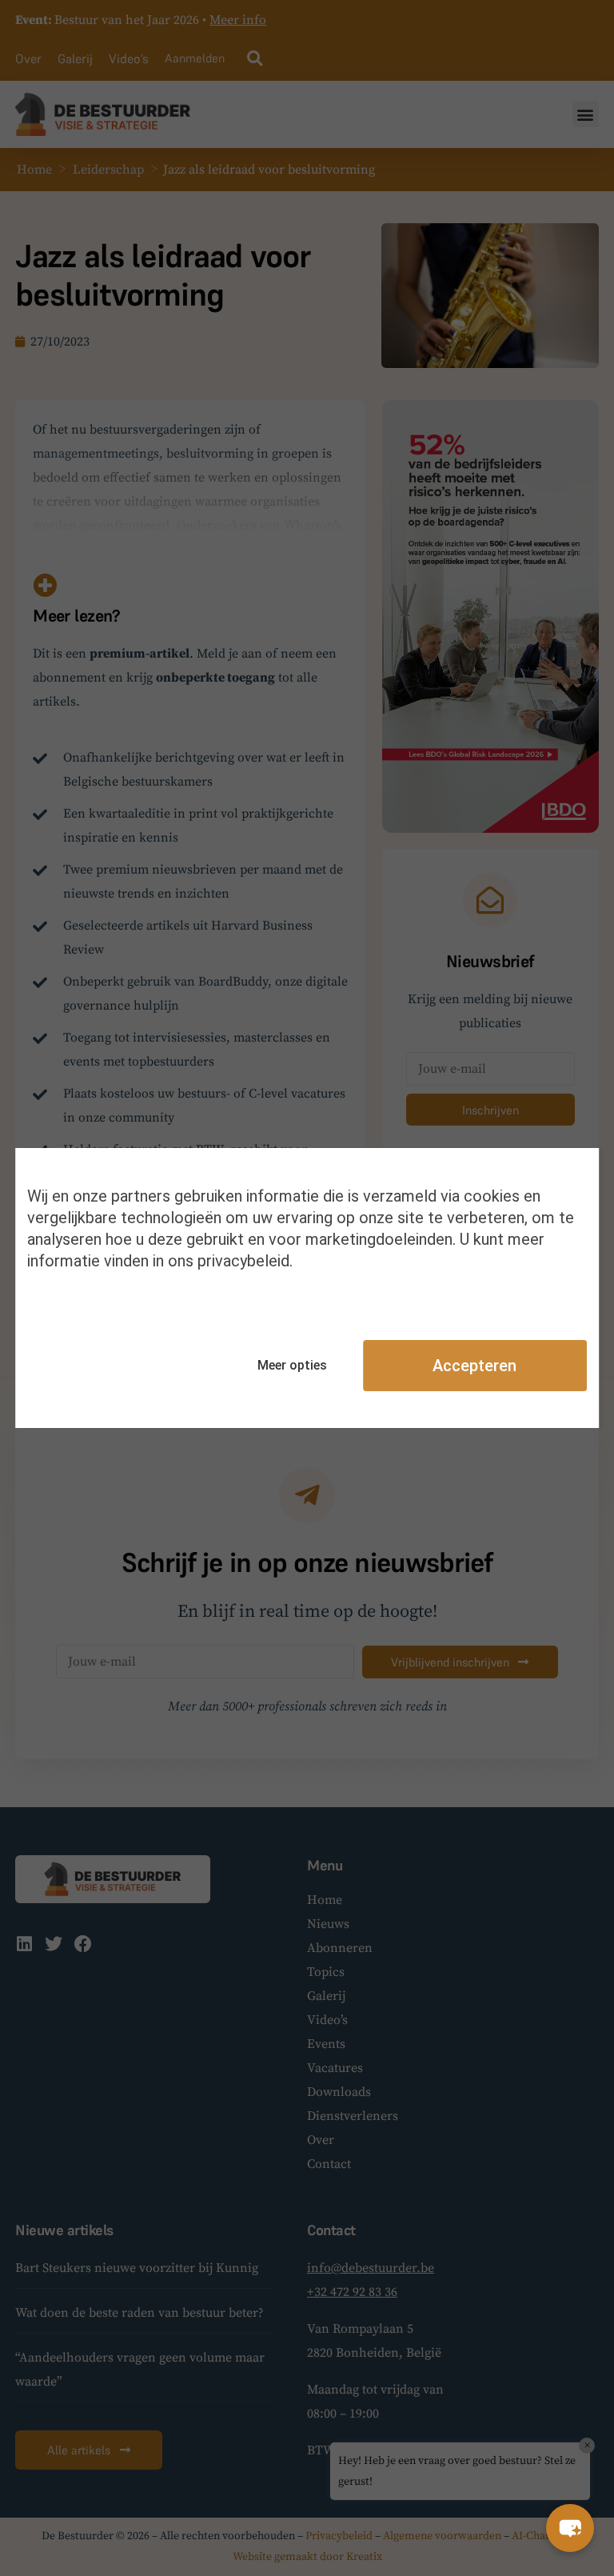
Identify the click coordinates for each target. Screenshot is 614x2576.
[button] (570, 2528)
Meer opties (292, 1365)
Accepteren (474, 1366)
